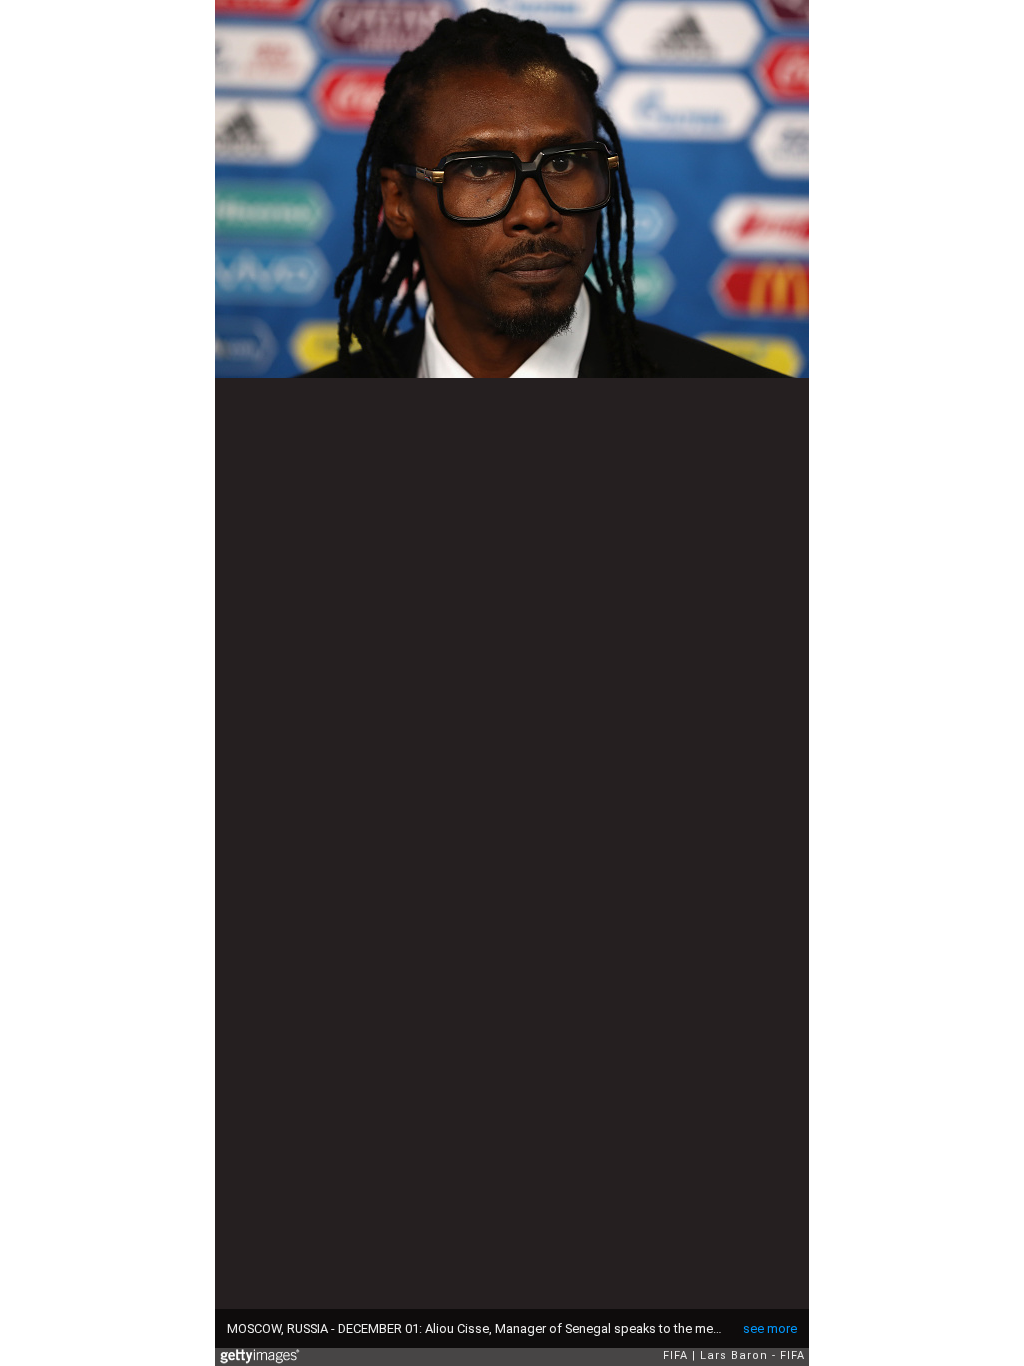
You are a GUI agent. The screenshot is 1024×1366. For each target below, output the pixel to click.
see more (770, 1328)
